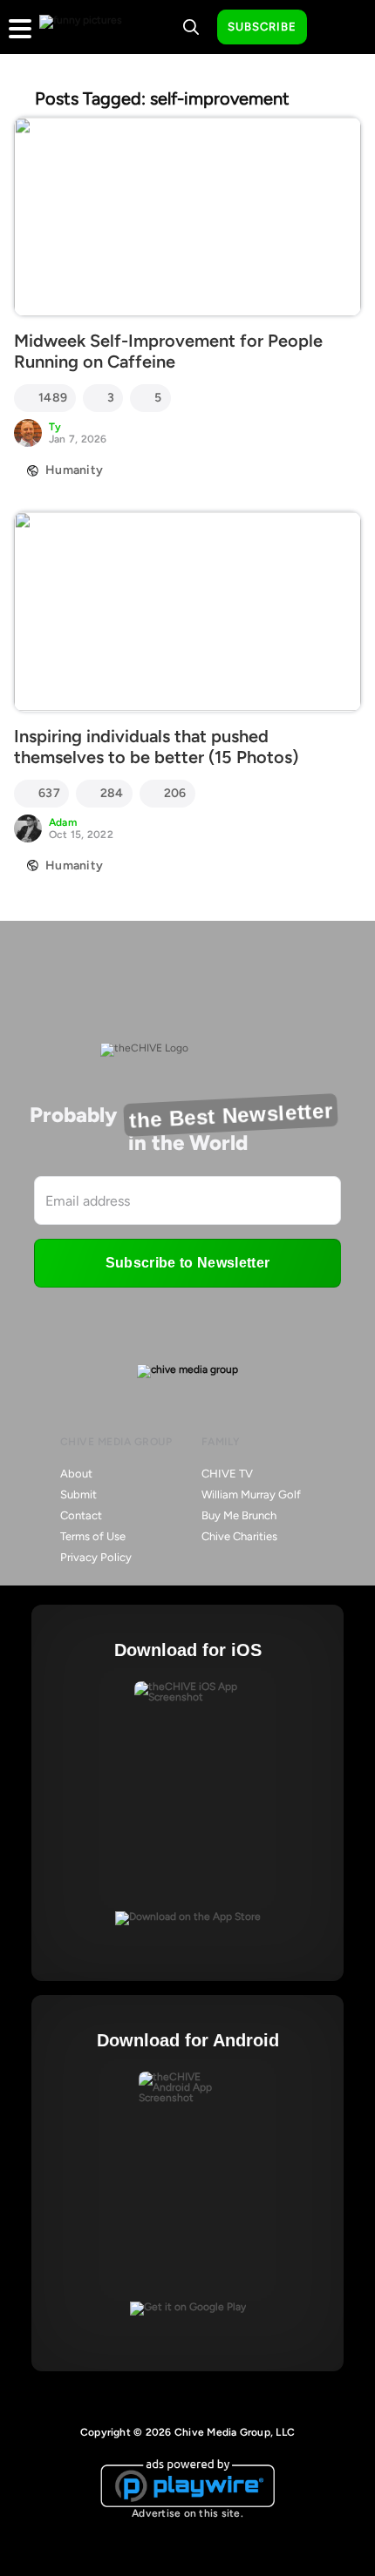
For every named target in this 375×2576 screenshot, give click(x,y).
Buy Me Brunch (239, 1515)
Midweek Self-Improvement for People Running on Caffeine (168, 351)
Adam (63, 822)
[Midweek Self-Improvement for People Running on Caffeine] (187, 216)
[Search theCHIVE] (191, 27)
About (76, 1474)
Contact (81, 1515)
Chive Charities (239, 1536)
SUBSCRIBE (262, 27)
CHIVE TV (227, 1474)
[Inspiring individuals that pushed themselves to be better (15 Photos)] (187, 611)
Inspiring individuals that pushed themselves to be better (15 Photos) (156, 747)
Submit (78, 1494)
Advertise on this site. (187, 2513)
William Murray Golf (251, 1494)
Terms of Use (93, 1536)
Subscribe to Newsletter (187, 1263)
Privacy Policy (96, 1557)
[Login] (336, 28)
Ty (55, 427)
